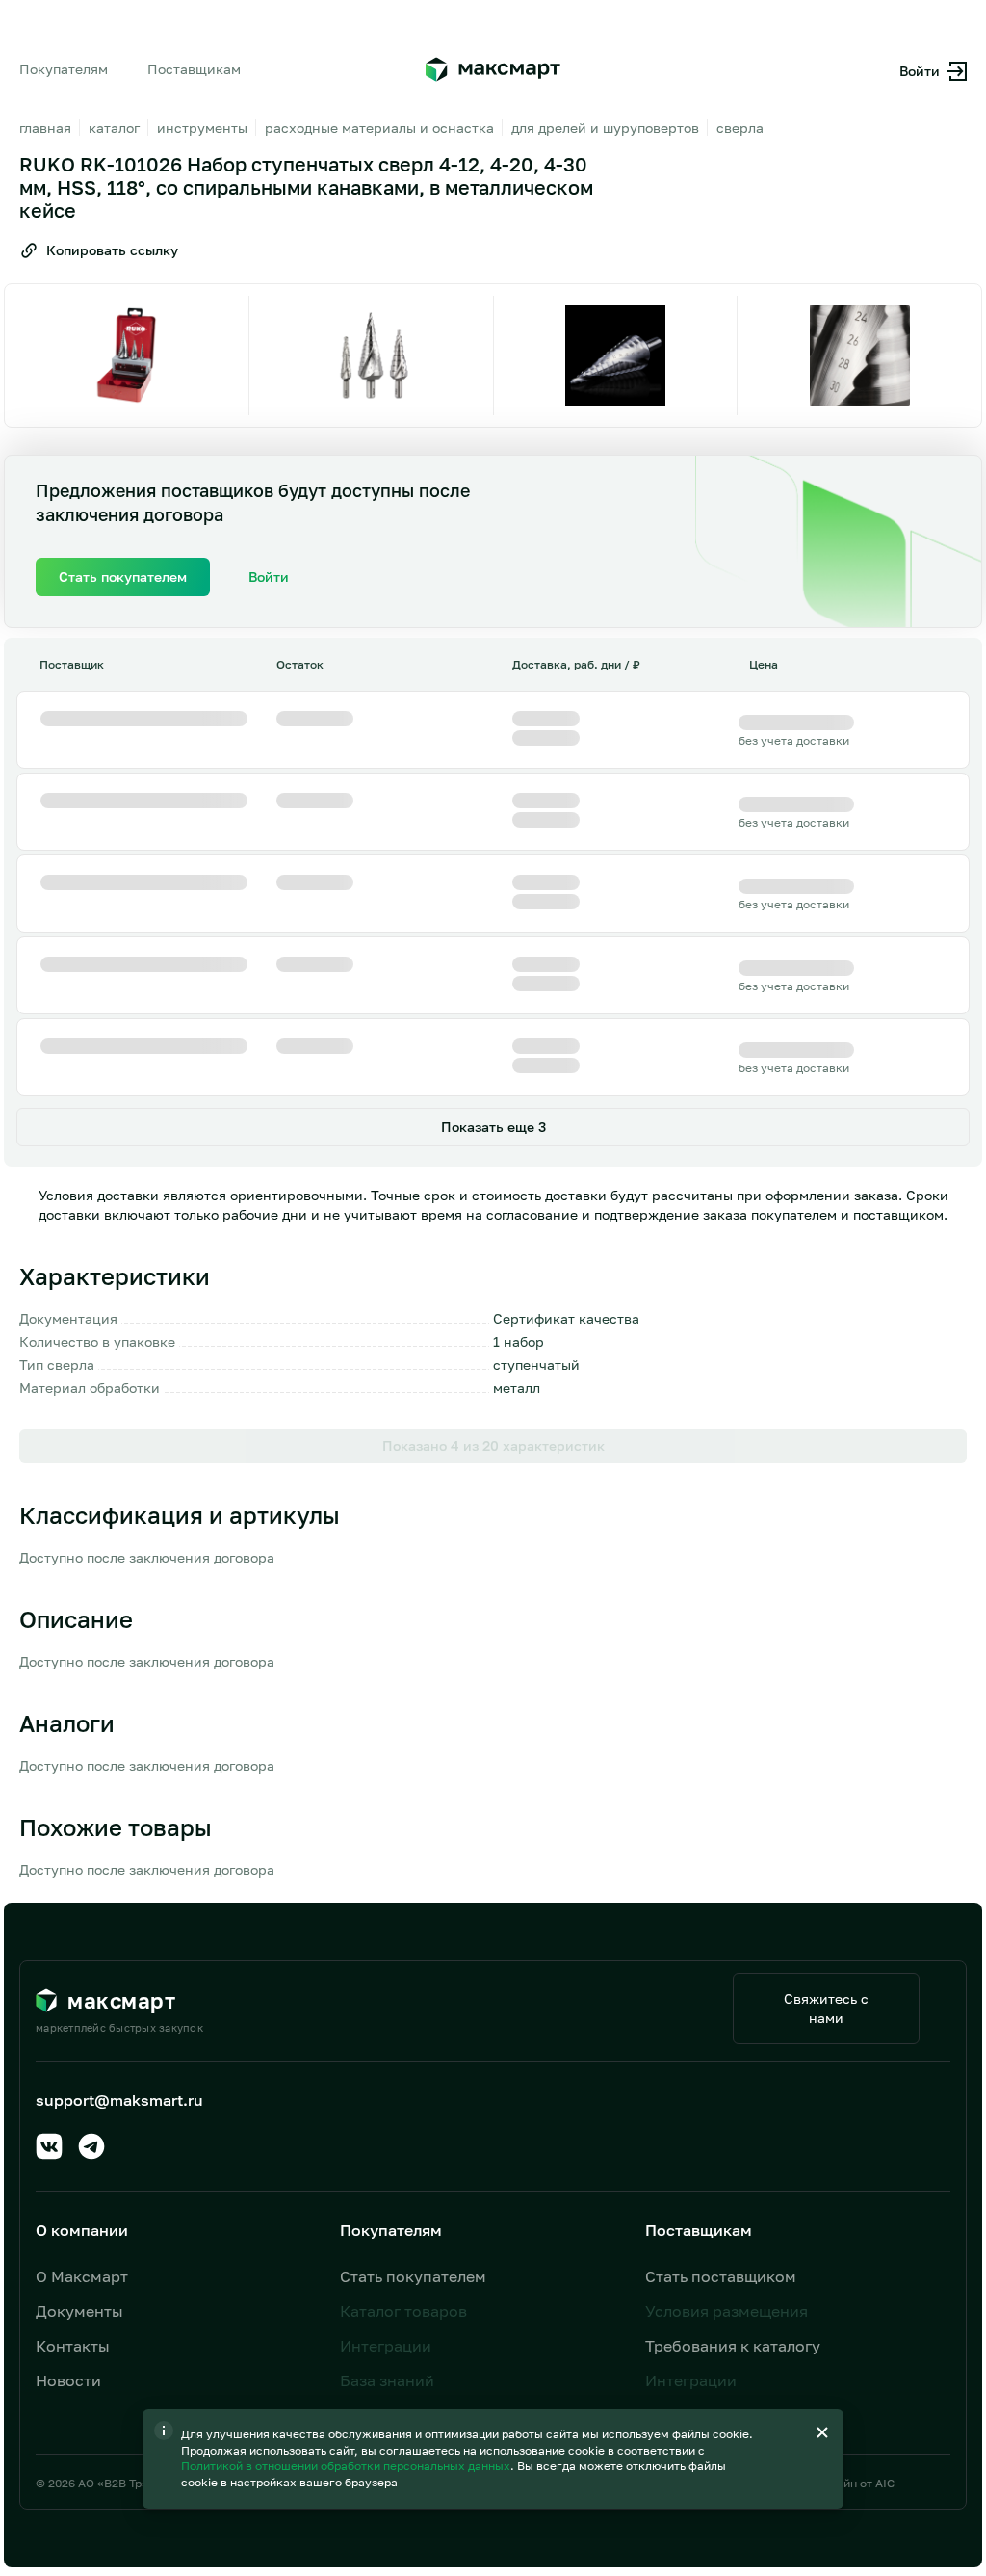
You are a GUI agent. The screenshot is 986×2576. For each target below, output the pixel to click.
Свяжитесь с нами (826, 2008)
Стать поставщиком (721, 2276)
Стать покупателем (413, 2276)
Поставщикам (194, 69)
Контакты (73, 2346)
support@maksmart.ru (119, 2100)
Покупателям (64, 69)
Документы (79, 2311)
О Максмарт (82, 2276)
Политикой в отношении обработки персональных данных (347, 2466)
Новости (68, 2380)
